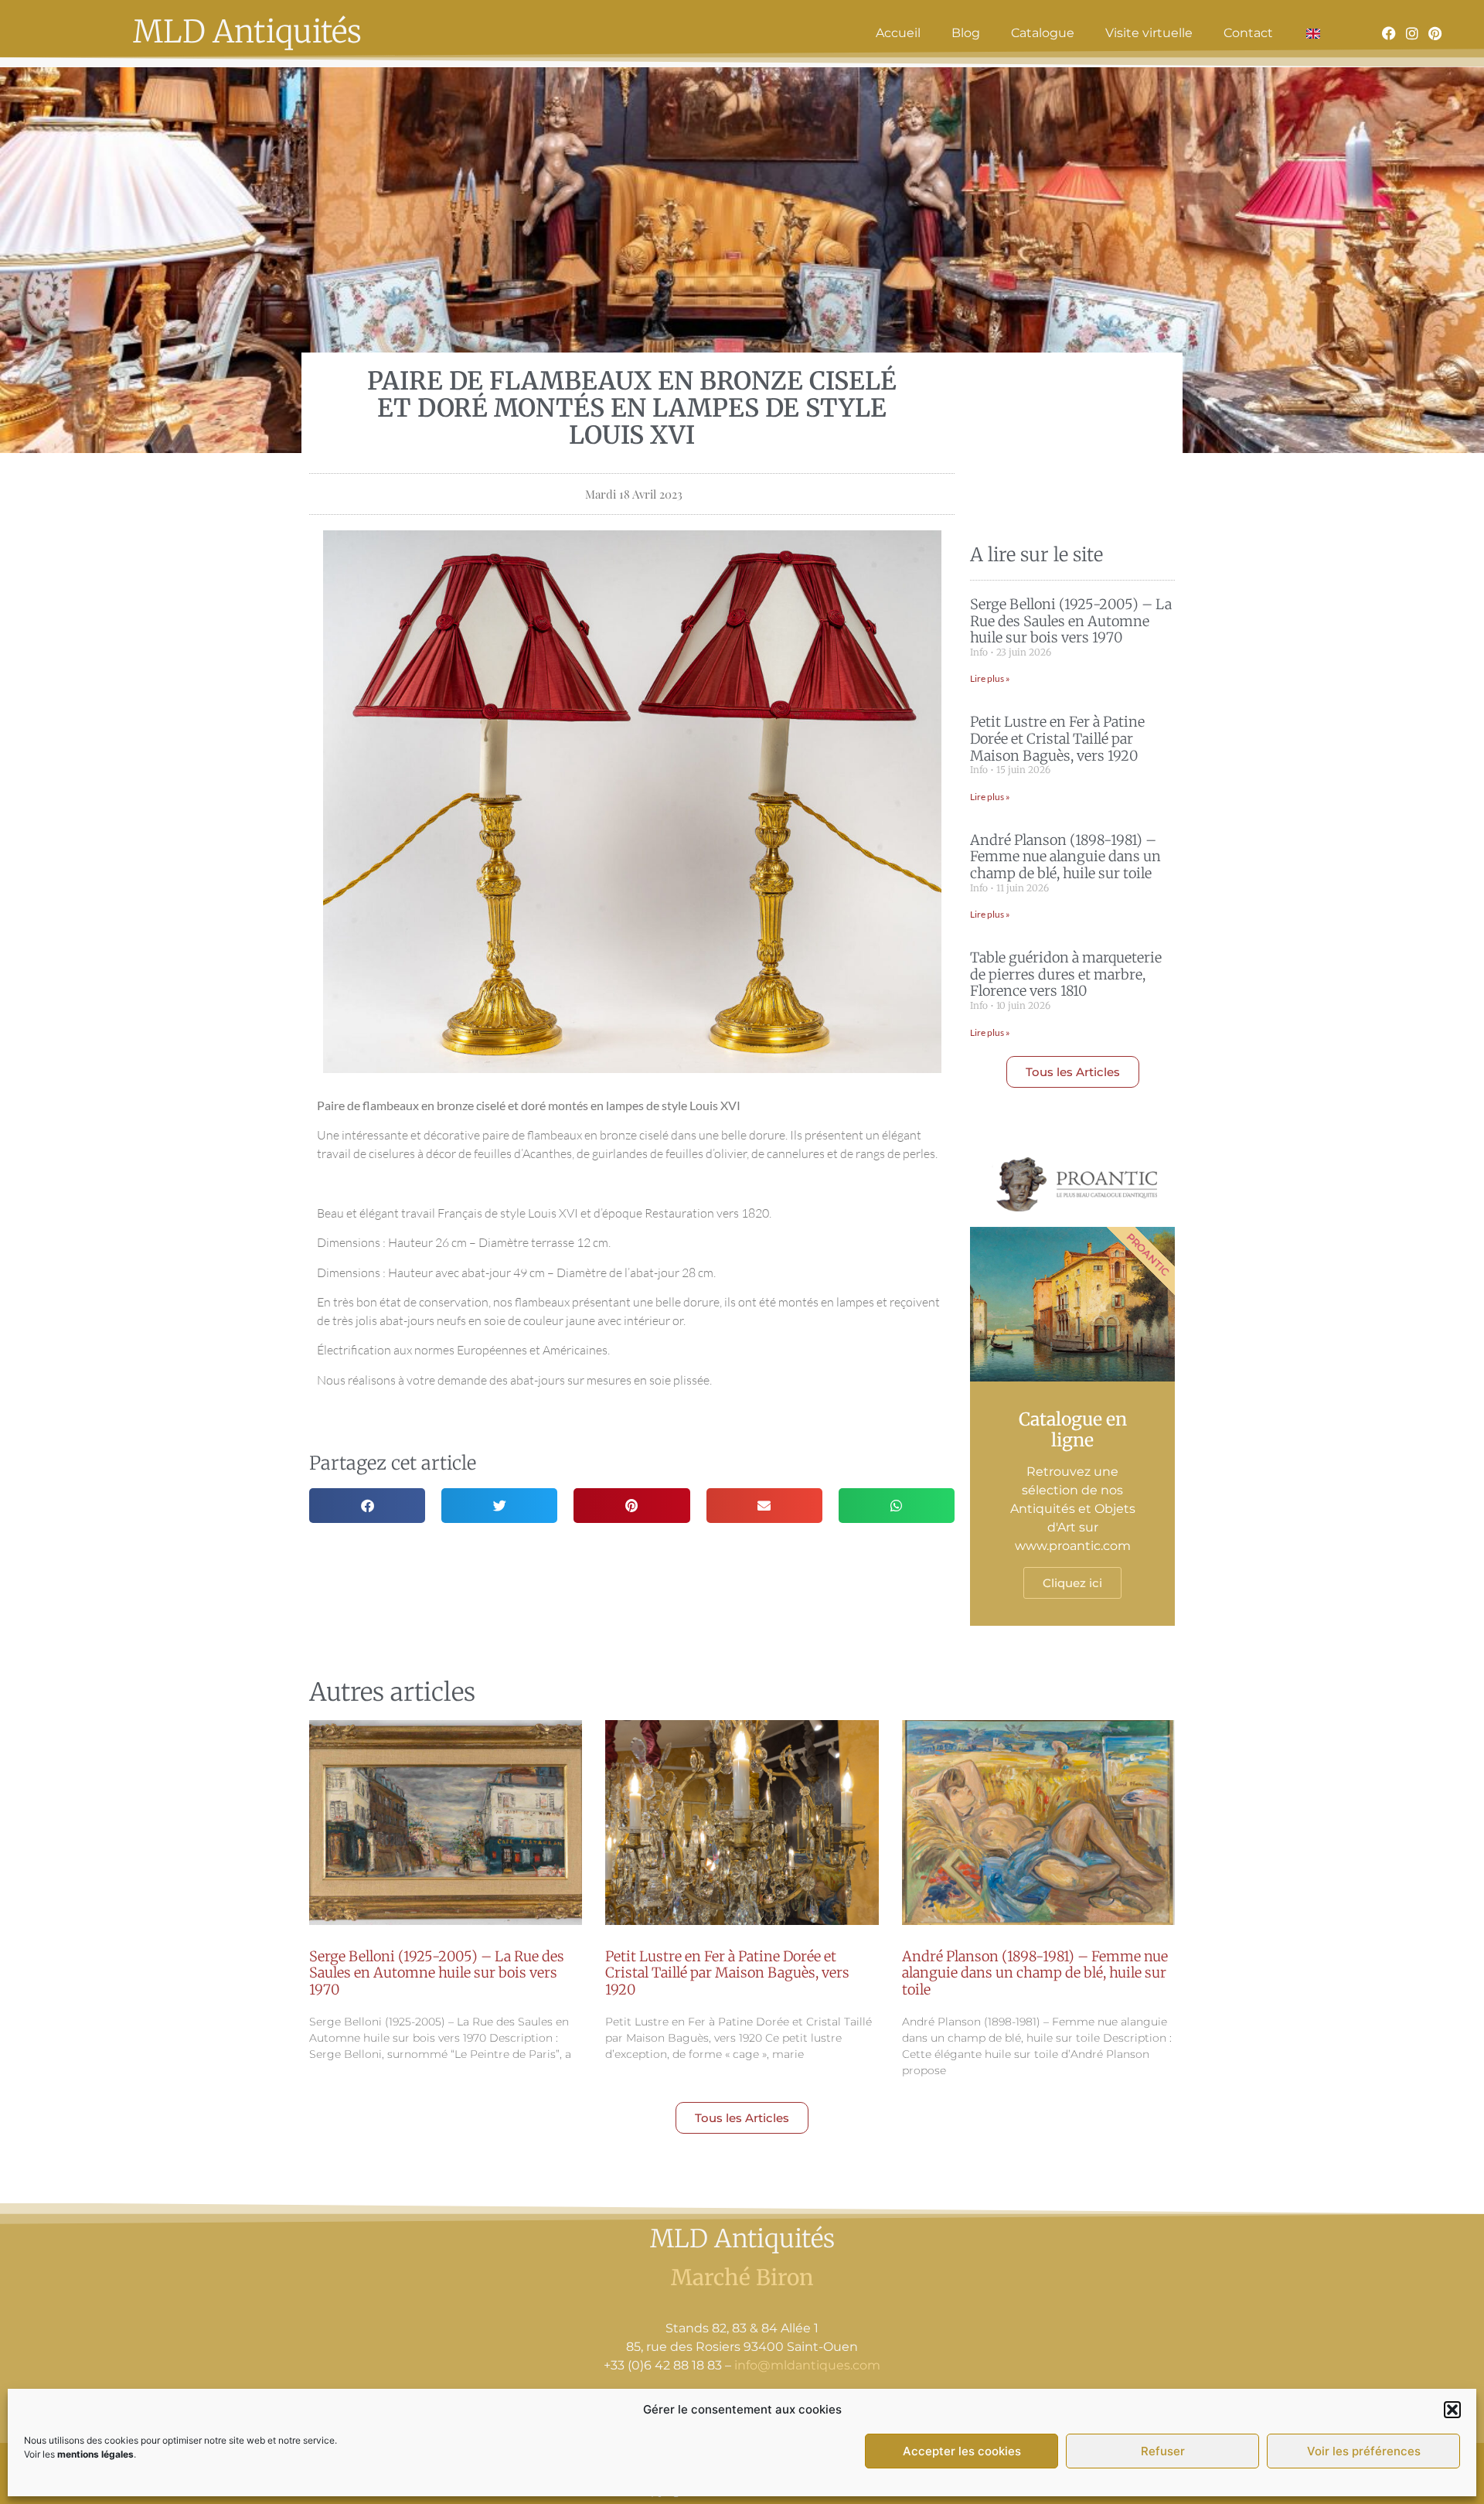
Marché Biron (742, 2277)
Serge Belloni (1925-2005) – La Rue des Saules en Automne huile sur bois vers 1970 (1071, 621)
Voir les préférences (1364, 2451)
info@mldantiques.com (807, 2365)
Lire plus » (990, 678)
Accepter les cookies (962, 2451)
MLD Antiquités (247, 32)
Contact (1248, 33)
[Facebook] (1390, 33)
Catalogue (1043, 33)
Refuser (1163, 2451)
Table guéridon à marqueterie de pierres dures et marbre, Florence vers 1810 (1066, 974)
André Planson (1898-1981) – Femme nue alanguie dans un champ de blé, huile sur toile (1065, 857)
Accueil (898, 33)
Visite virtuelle (1149, 33)
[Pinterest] (1435, 33)
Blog (966, 33)
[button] (1452, 2410)
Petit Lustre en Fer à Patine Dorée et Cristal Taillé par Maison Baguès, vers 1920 (1057, 738)
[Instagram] (1412, 33)
